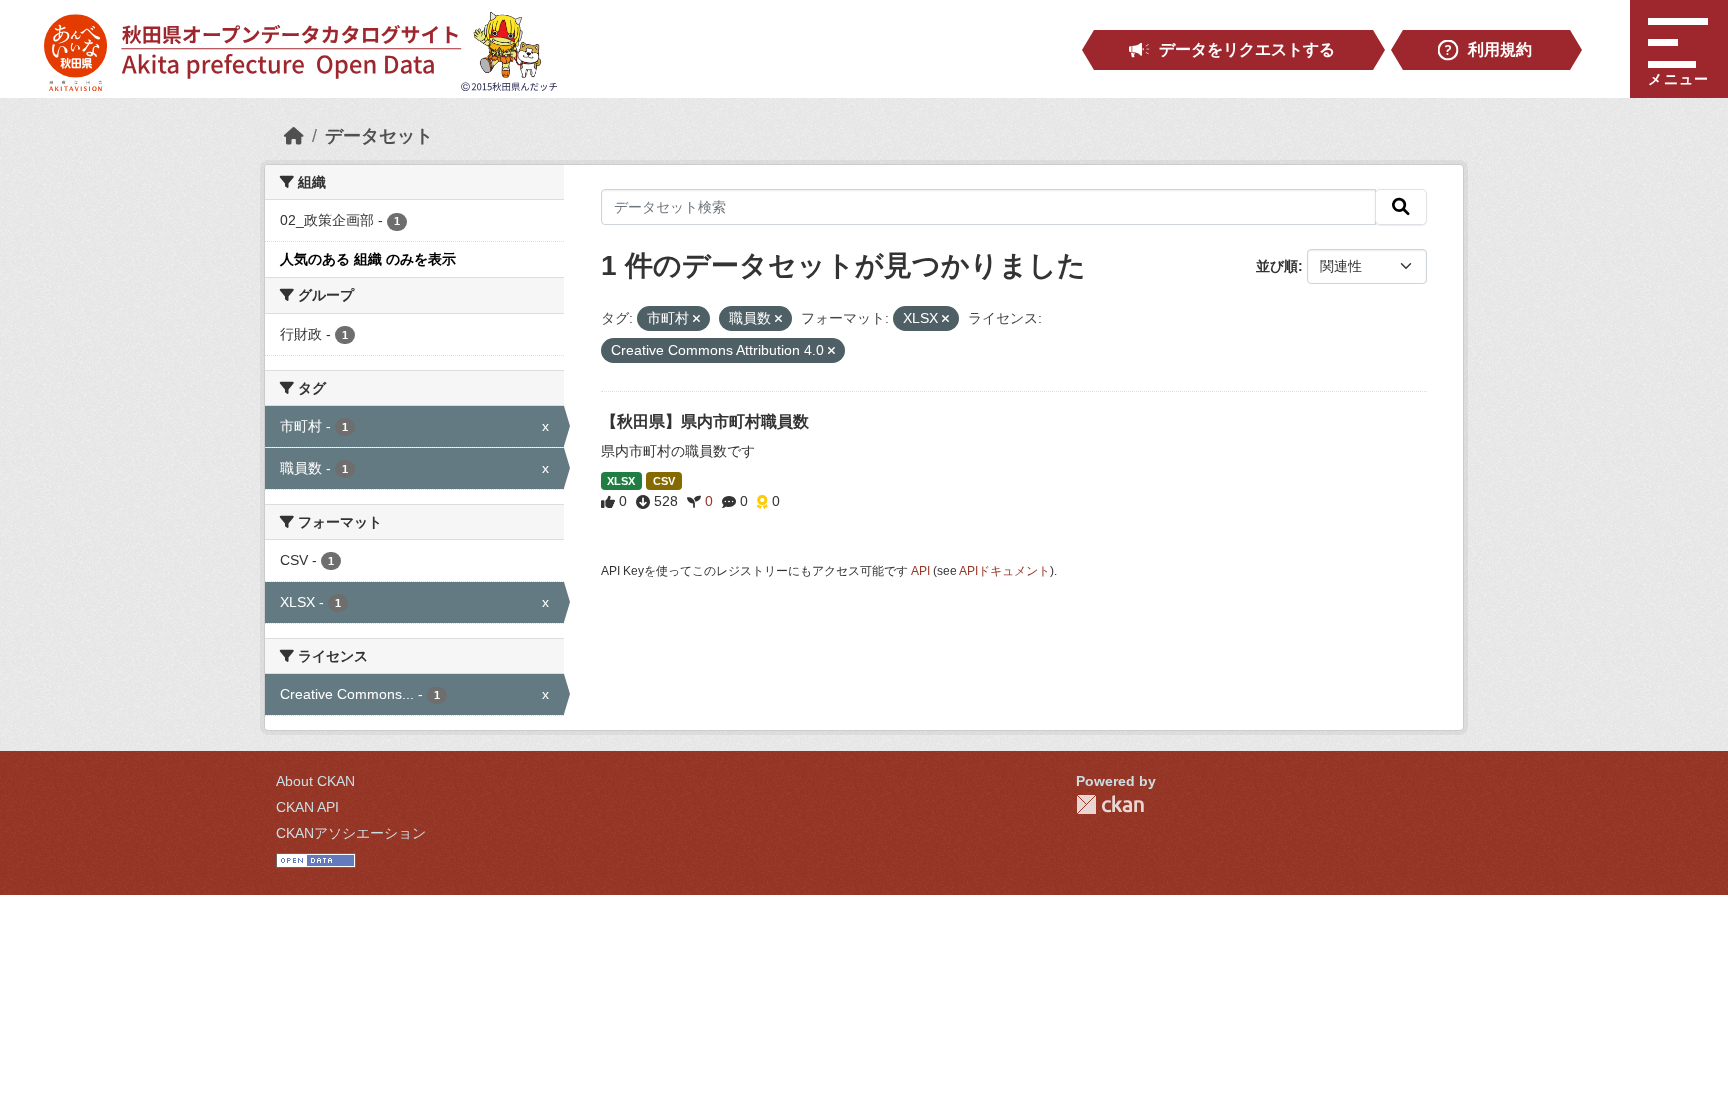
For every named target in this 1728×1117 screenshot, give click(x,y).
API (920, 571)
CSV (664, 481)
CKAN (1110, 804)
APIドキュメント (1004, 571)
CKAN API (307, 807)
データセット (379, 136)
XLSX (621, 481)
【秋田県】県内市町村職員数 (705, 421)
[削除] (696, 319)
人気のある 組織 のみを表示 (368, 259)
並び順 (1277, 266)
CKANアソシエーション (351, 833)
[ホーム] (294, 136)
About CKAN (315, 781)
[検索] (1401, 207)
